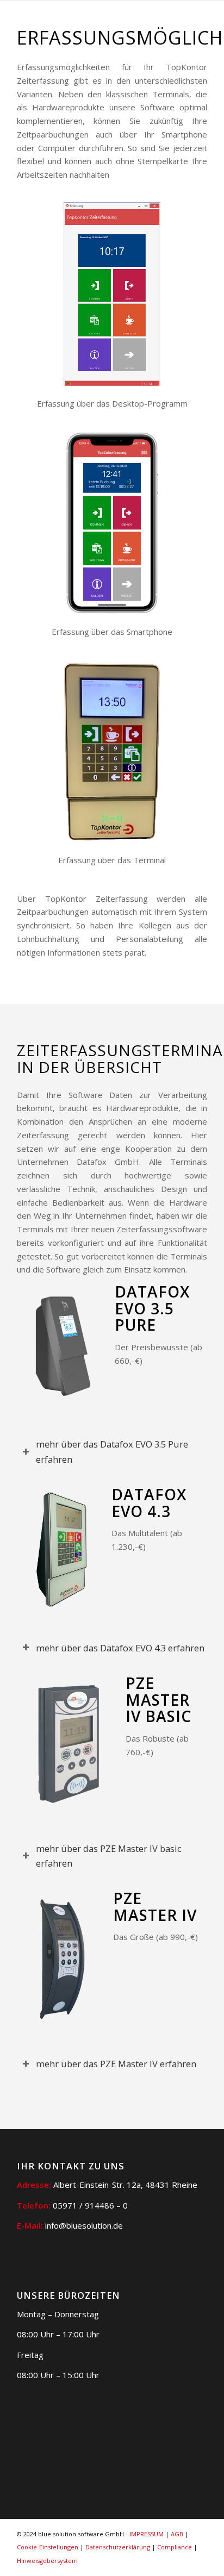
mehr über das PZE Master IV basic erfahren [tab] (109, 1856)
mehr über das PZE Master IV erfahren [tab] (116, 2064)
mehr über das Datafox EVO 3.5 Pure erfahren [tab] (112, 1451)
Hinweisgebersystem (47, 2561)
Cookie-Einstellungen (48, 2547)
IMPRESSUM (147, 2534)
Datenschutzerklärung (118, 2547)
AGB (177, 2534)
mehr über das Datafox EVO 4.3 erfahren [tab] (120, 1648)
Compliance (175, 2547)
